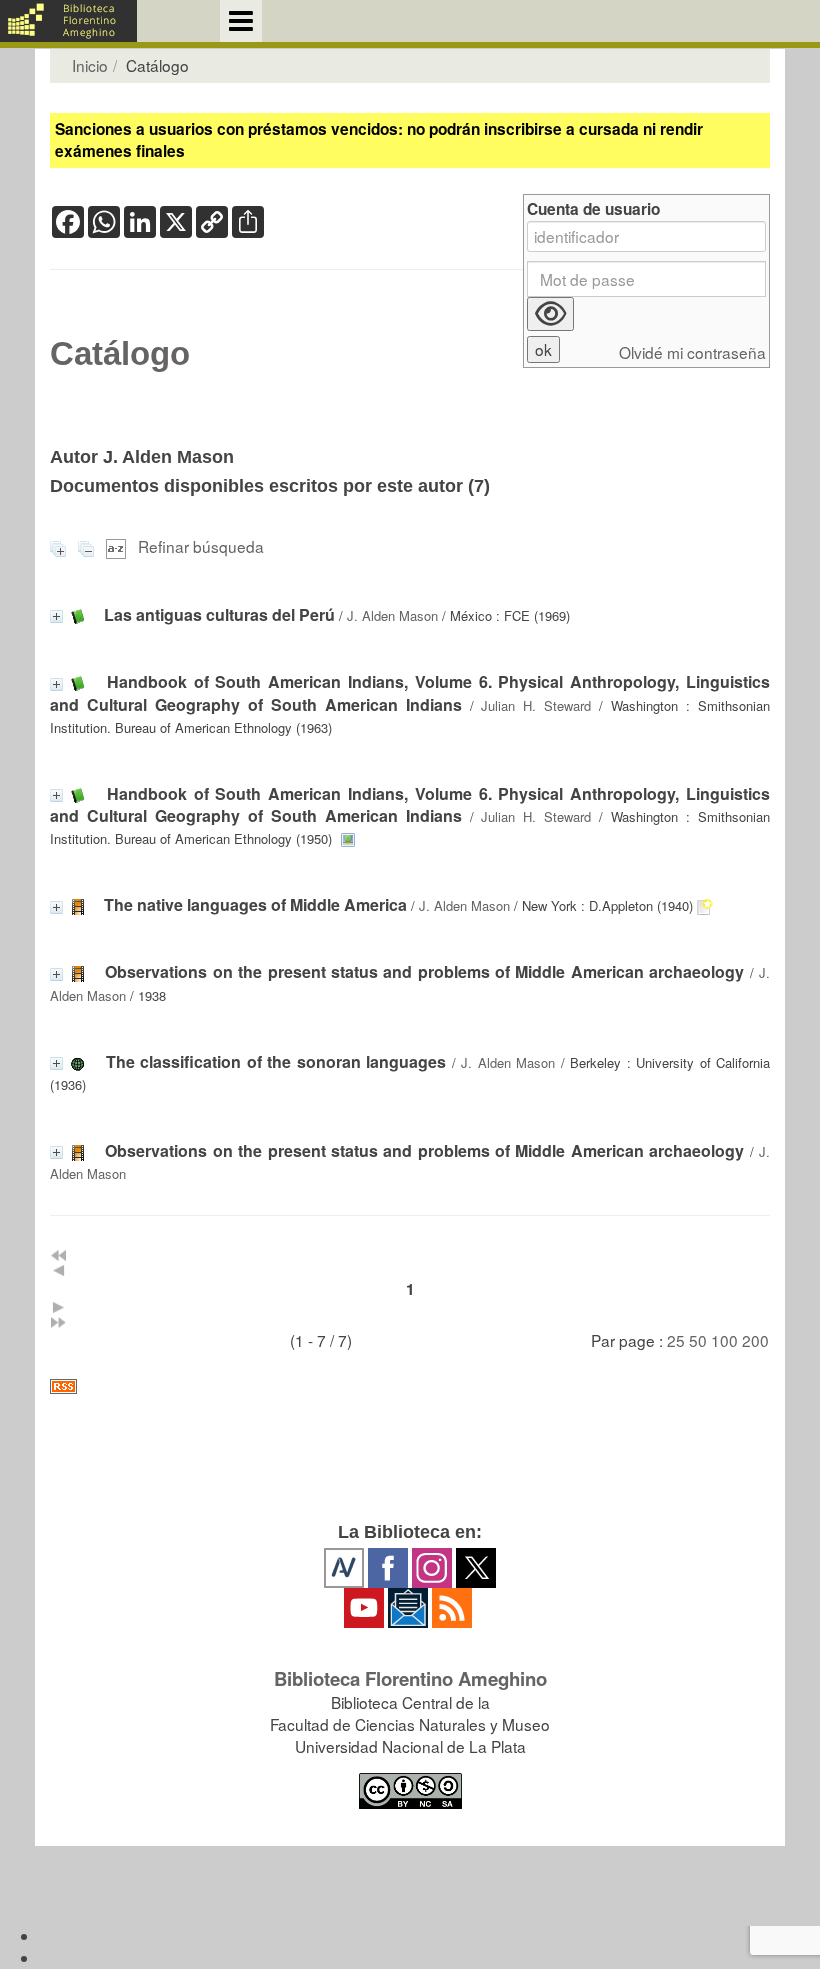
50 (698, 1340)
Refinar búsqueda (201, 546)
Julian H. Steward (536, 705)
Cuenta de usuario (593, 209)
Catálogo (120, 354)
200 (755, 1340)
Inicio (90, 65)
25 (676, 1340)
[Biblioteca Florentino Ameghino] (68, 21)
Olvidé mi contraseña (692, 352)
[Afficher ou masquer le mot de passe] (550, 314)
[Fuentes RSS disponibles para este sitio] (410, 1386)
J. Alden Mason (392, 615)
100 (724, 1340)
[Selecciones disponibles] (118, 546)
